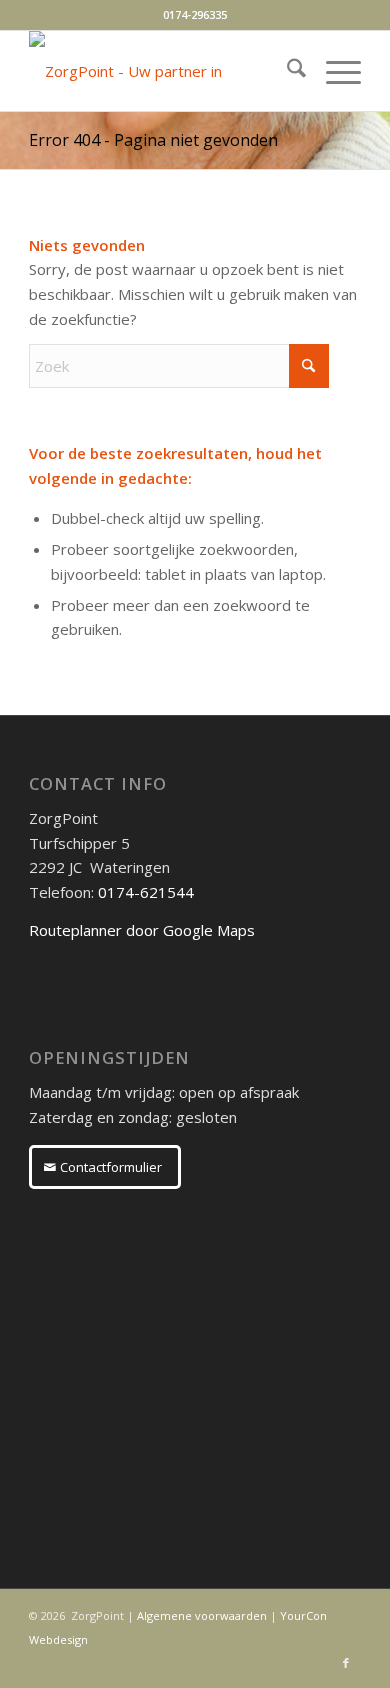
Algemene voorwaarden (202, 1615)
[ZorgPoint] (161, 71)
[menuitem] (286, 71)
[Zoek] (286, 71)
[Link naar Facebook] (346, 1663)
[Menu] (333, 71)
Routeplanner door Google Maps (142, 930)
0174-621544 (146, 892)
